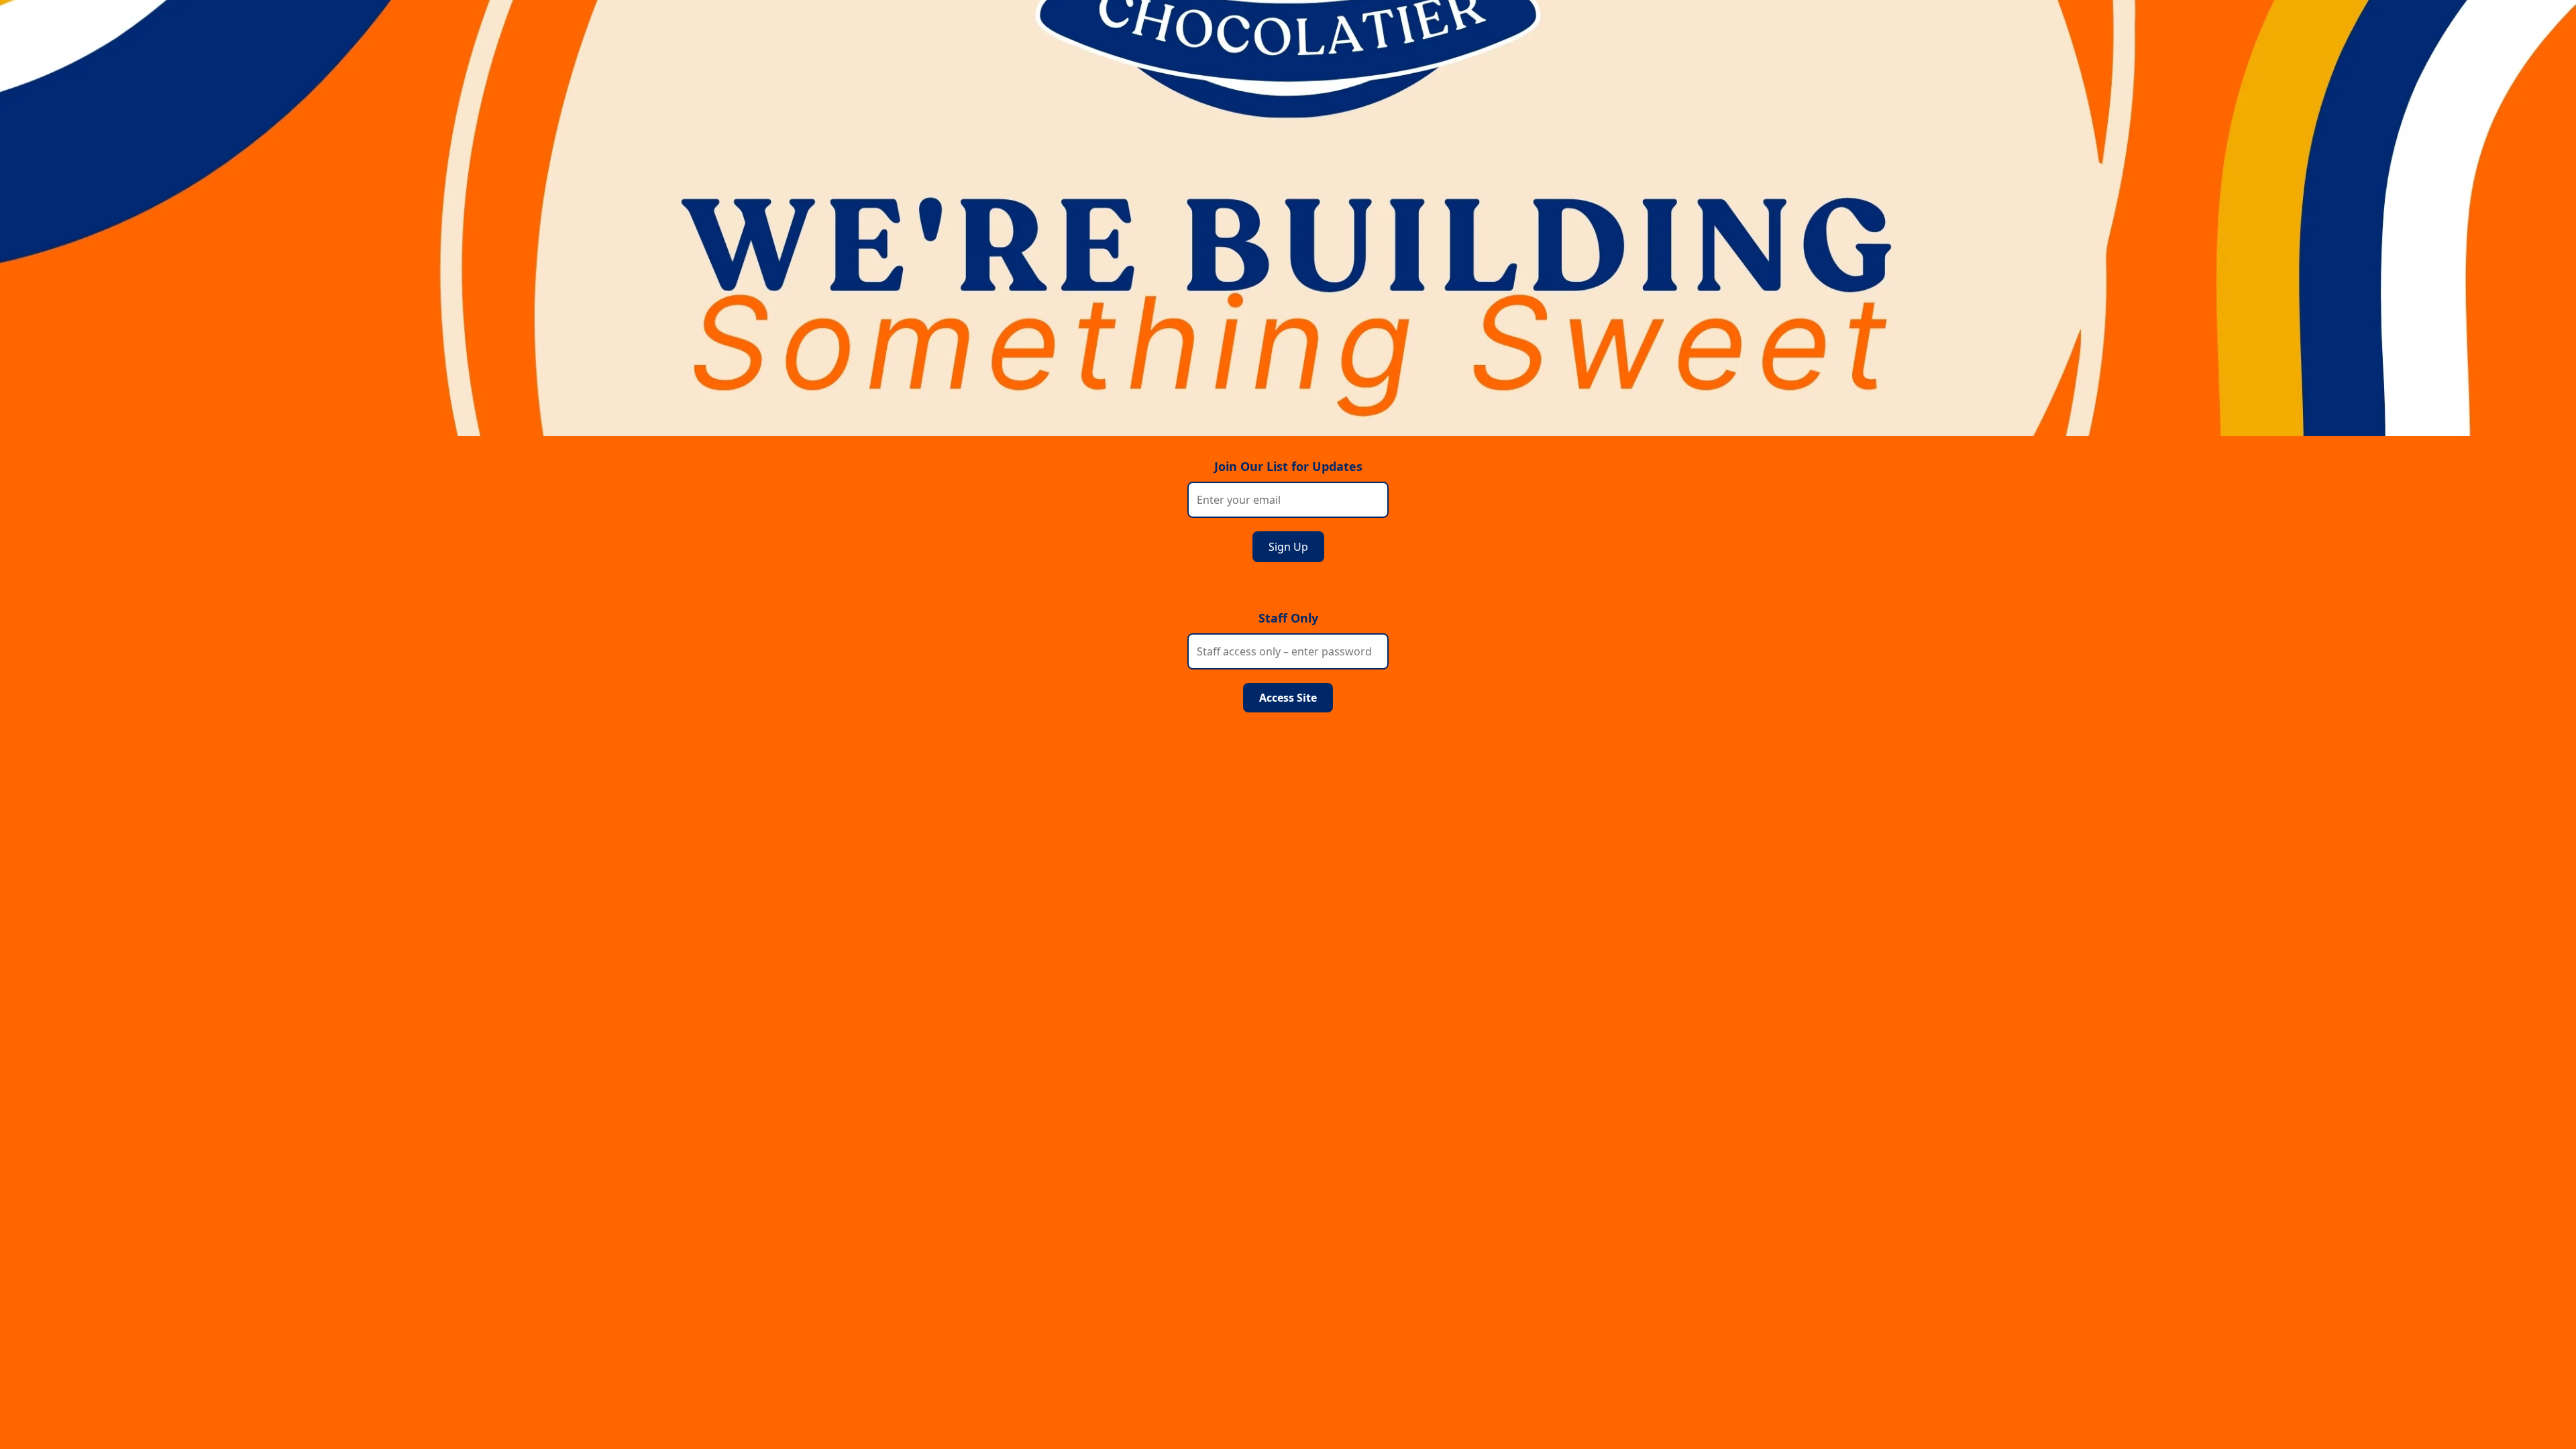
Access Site (1288, 698)
